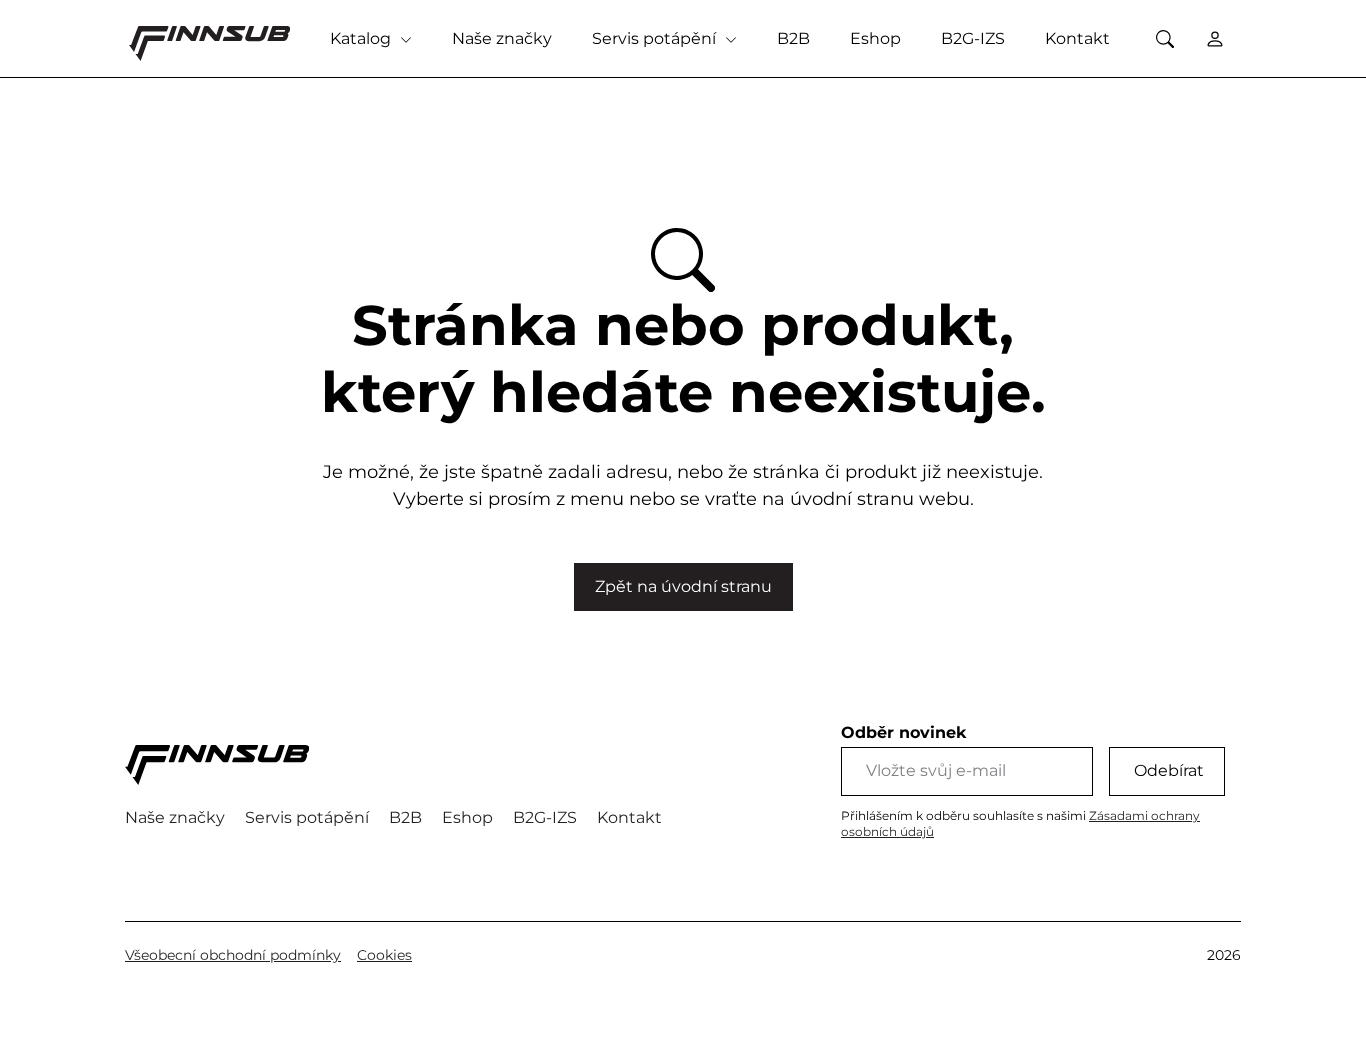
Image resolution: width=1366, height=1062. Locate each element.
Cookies (384, 955)
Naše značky (502, 38)
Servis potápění (656, 38)
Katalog (362, 38)
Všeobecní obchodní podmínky (233, 955)
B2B (793, 38)
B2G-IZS (973, 38)
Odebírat (1169, 770)
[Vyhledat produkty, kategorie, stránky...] (1164, 38)
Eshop (875, 38)
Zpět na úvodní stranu (683, 586)
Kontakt (1077, 38)
